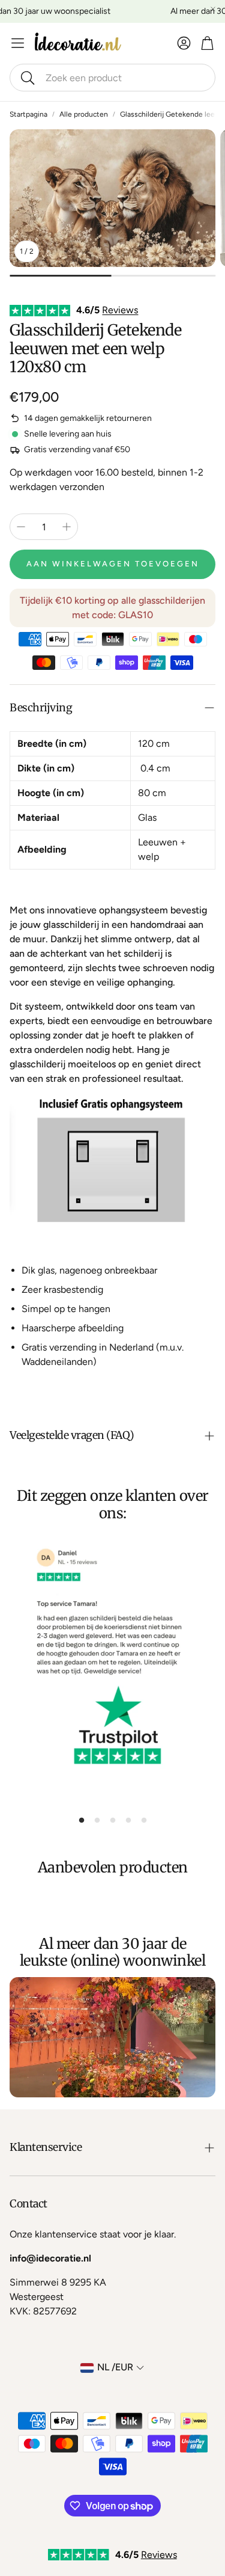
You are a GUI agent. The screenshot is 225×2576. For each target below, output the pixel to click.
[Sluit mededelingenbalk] (213, 9)
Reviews (120, 310)
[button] (112, 78)
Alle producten (84, 114)
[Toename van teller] (67, 527)
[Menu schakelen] (18, 43)
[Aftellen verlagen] (21, 527)
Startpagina (28, 114)
